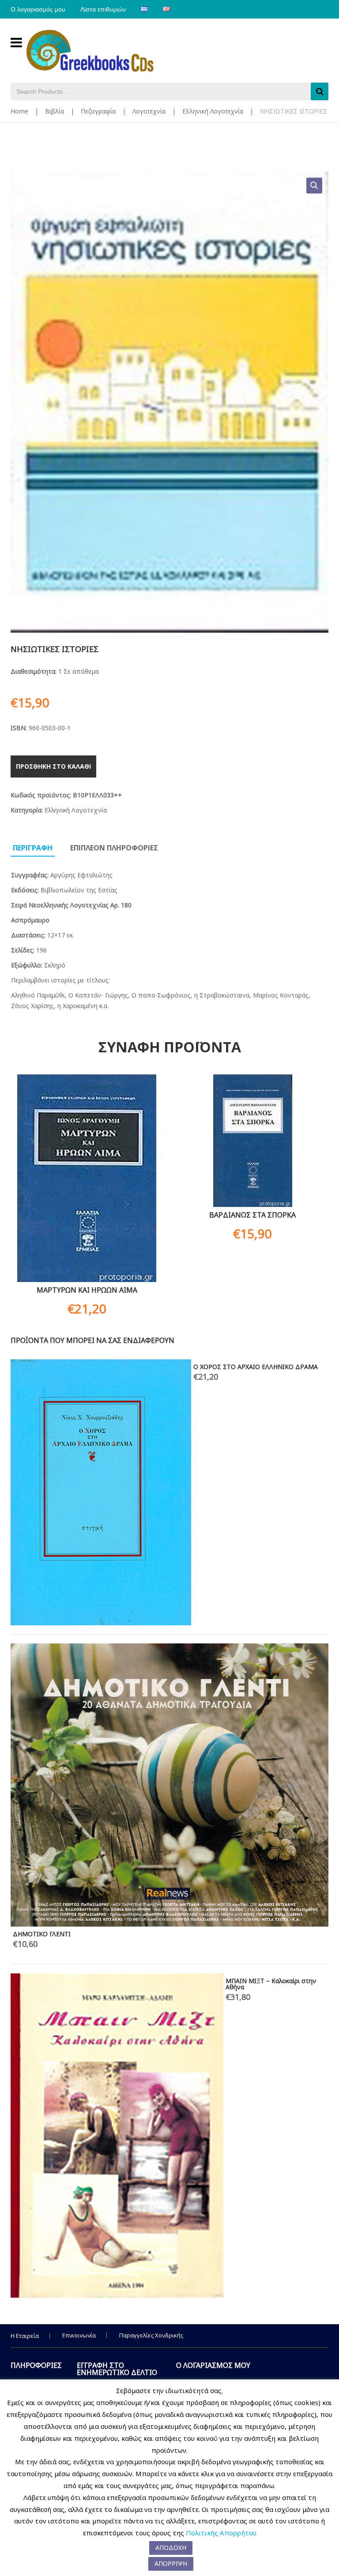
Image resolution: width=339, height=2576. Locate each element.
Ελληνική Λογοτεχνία (213, 111)
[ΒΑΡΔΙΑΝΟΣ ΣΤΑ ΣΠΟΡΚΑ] (252, 1141)
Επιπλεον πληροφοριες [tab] (114, 848)
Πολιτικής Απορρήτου (221, 2533)
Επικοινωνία (79, 2335)
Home (19, 111)
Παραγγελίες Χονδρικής (151, 2335)
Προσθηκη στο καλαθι (53, 766)
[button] (314, 186)
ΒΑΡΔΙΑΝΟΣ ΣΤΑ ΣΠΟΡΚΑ (252, 1215)
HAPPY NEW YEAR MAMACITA (57, 1367)
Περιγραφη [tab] (33, 848)
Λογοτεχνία (149, 111)
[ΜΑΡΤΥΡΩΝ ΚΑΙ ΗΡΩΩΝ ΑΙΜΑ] (87, 1178)
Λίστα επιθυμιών (103, 9)
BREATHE (267, 1460)
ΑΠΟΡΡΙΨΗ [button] (171, 2563)
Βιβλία (55, 111)
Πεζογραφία (98, 111)
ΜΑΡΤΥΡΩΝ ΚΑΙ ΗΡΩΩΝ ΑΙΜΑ (87, 1290)
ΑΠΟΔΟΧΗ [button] (171, 2548)
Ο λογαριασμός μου (38, 9)
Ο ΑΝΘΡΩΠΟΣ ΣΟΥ (41, 1413)
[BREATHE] (131, 1572)
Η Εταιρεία (25, 2336)
